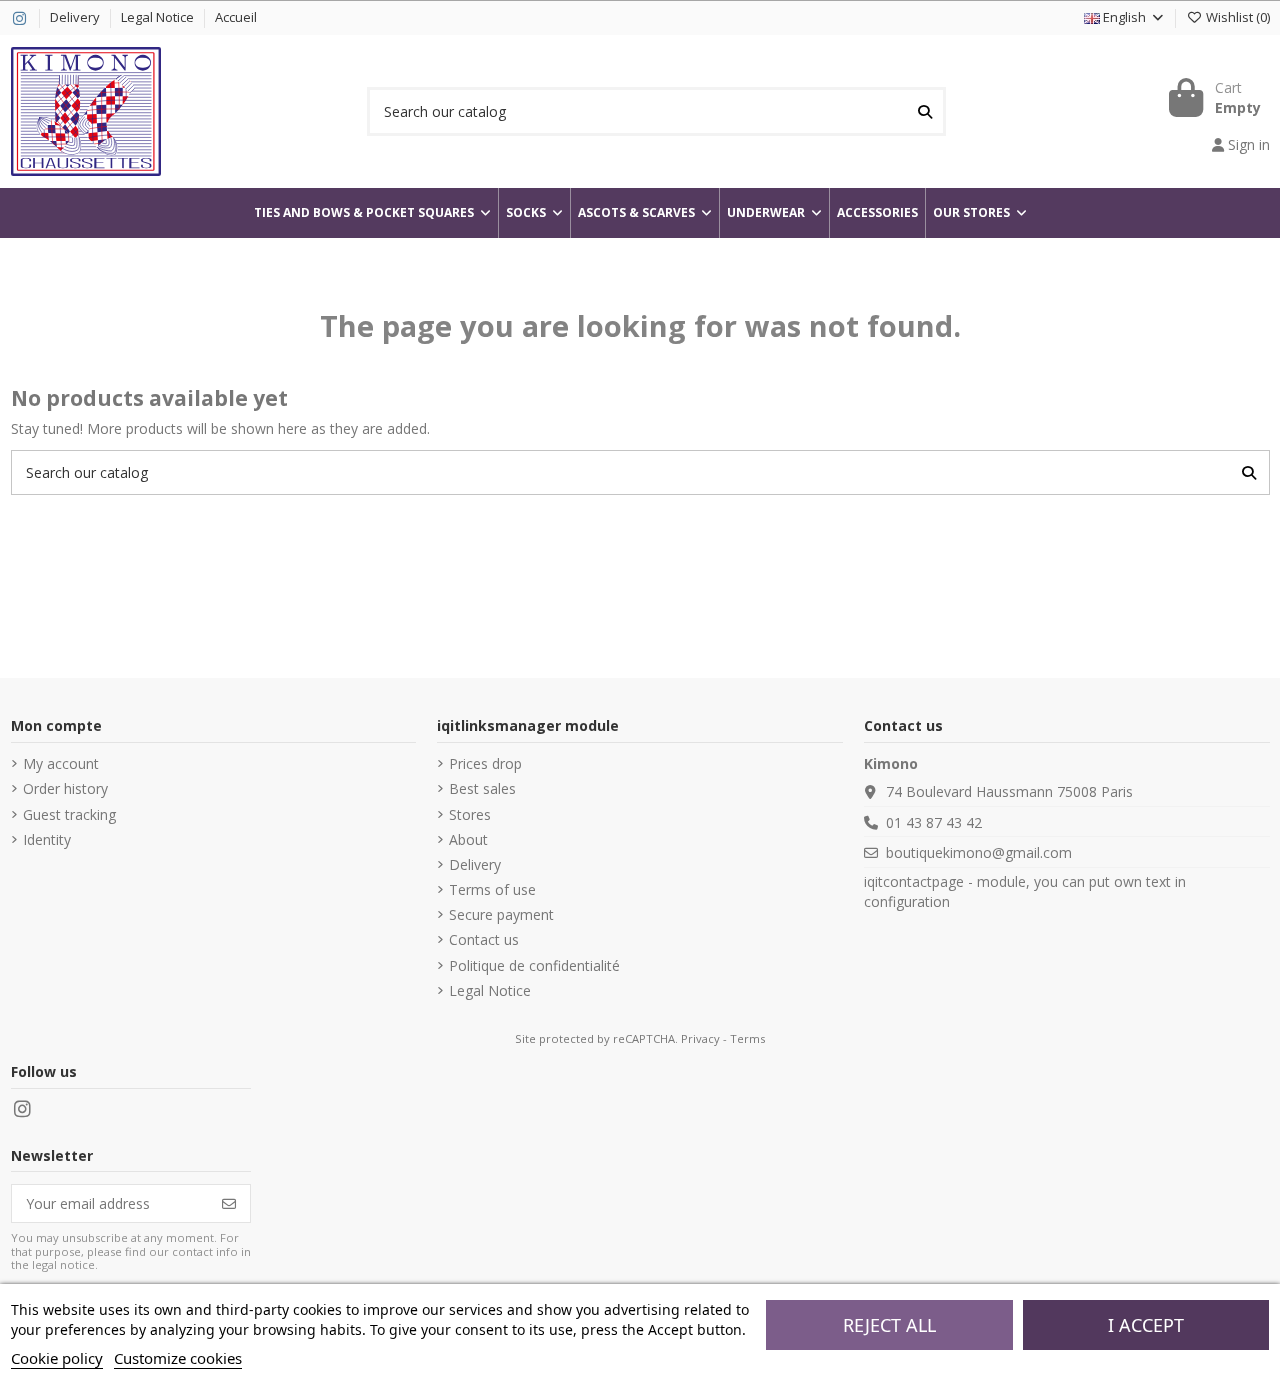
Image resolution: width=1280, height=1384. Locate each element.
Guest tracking (69, 814)
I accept (1146, 1325)
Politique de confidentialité (534, 965)
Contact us (484, 939)
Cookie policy (57, 1358)
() (1237, 17)
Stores (470, 814)
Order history (65, 788)
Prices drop (485, 763)
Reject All (889, 1325)
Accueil (236, 17)
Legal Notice (159, 17)
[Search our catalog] (925, 111)
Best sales (482, 788)
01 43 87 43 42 (934, 822)
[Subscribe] (229, 1204)
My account (61, 763)
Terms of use (492, 889)
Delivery (76, 17)
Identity (47, 839)
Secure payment (501, 914)
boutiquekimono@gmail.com (979, 852)
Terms (747, 1038)
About (468, 839)
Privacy (700, 1038)
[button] (979, 213)
